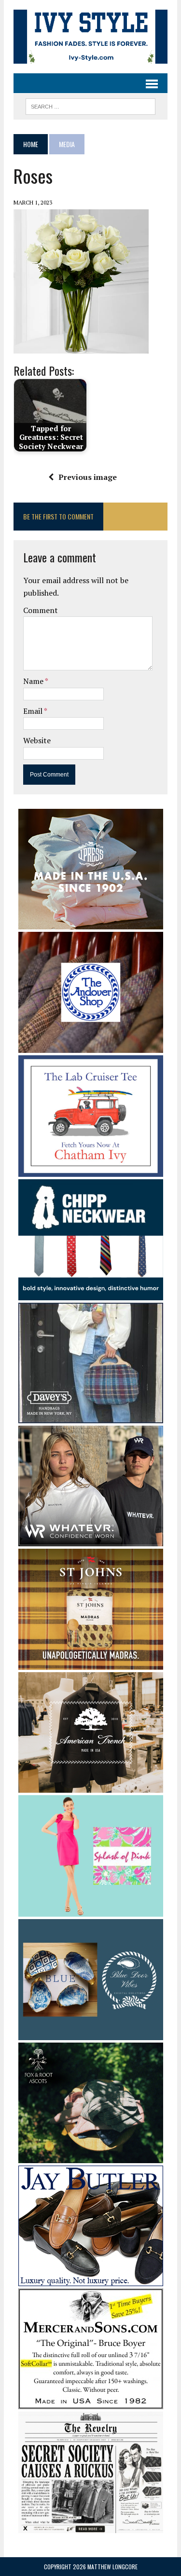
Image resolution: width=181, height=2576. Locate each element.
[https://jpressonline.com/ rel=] (91, 923)
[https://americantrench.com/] (91, 1786)
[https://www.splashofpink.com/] (91, 1910)
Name (34, 681)
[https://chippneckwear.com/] (91, 1294)
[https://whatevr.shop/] (91, 1540)
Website (37, 740)
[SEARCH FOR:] (90, 105)
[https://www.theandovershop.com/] (91, 1047)
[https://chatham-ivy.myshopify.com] (91, 1170)
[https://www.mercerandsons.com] (91, 2402)
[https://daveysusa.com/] (91, 1417)
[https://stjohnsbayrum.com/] (91, 1663)
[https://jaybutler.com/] (91, 2279)
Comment (41, 610)
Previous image (88, 477)
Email (34, 711)
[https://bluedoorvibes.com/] (91, 2034)
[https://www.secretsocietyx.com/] (91, 2526)
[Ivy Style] (90, 37)
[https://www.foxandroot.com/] (91, 2156)
